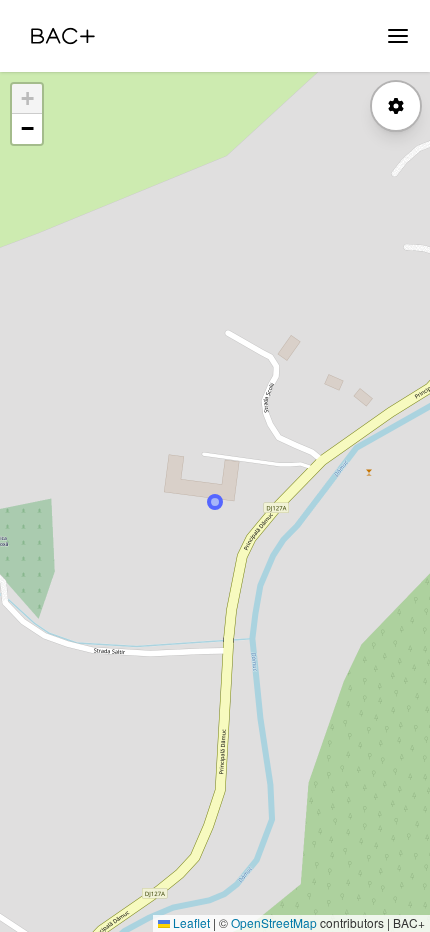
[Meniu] (398, 36)
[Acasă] (63, 36)
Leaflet (190, 922)
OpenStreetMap (274, 922)
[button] (27, 99)
